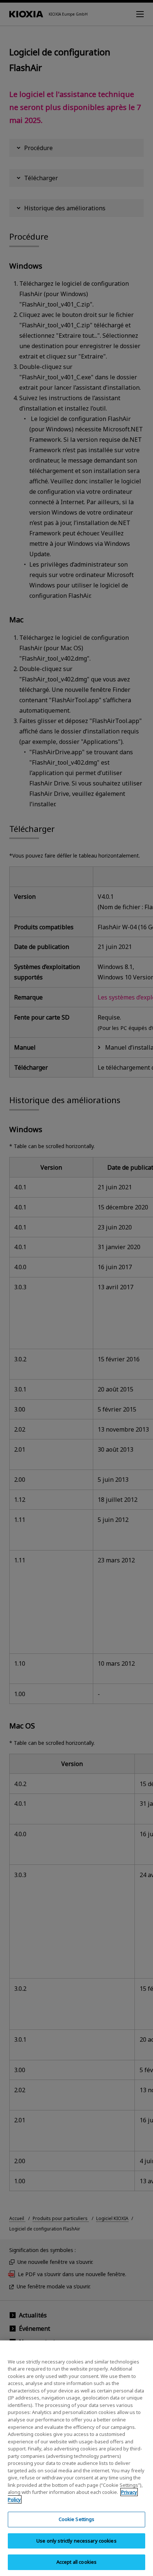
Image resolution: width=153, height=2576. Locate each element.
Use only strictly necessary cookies (76, 2541)
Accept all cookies (76, 2562)
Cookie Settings (77, 2519)
